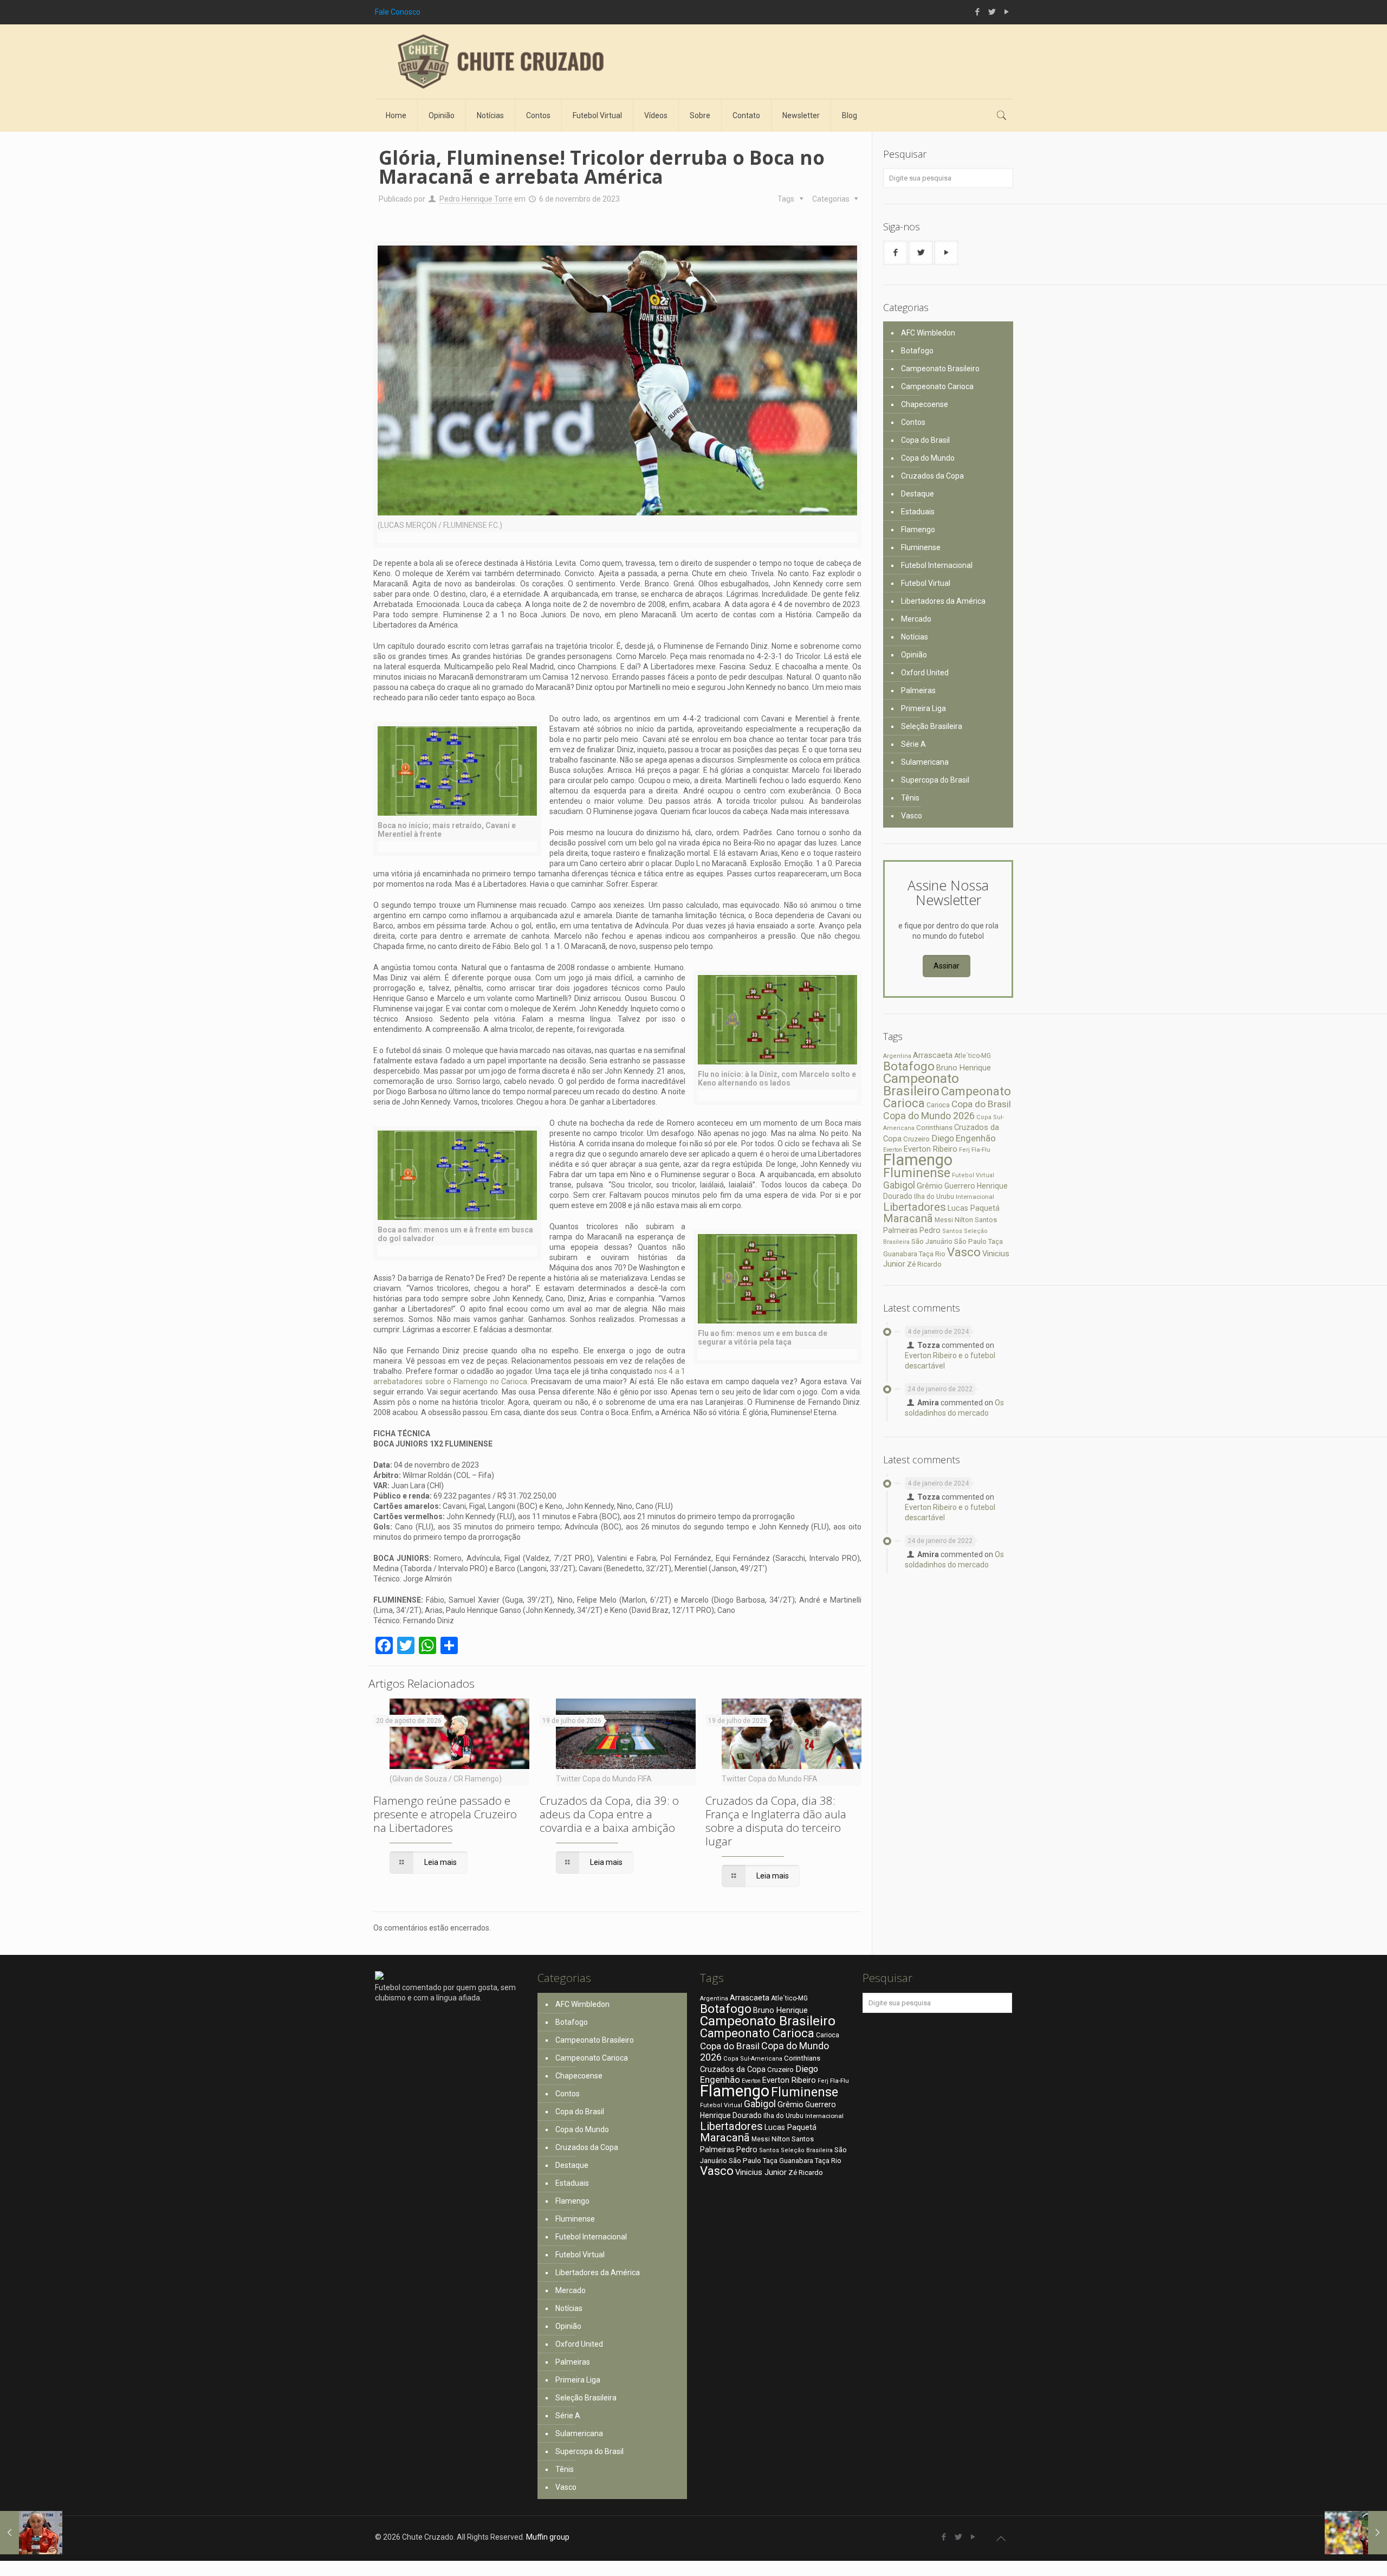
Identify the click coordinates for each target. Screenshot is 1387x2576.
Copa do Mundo (928, 458)
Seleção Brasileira (932, 726)
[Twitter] (992, 12)
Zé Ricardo (924, 1264)
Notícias (915, 637)
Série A (913, 744)
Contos (913, 422)
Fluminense (921, 547)
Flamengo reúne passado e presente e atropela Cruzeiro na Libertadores (445, 1814)
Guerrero (960, 1186)
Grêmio (930, 1186)
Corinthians (934, 1127)
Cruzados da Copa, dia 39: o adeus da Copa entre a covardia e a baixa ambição (609, 1814)
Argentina (897, 1056)
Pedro (930, 1230)
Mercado (916, 619)
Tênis (910, 798)
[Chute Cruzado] (500, 62)
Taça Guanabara (788, 2161)
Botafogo (917, 351)
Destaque (918, 494)
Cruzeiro (916, 1139)
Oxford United (925, 673)
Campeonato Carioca (937, 386)
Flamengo (918, 530)
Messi (944, 1220)
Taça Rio (932, 1254)
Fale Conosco (398, 12)
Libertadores (915, 1207)
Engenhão (976, 1138)
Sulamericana (925, 762)
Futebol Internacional (937, 565)
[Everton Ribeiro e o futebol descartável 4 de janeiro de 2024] (1356, 2533)
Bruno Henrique (964, 1068)
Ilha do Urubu (934, 1196)
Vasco (912, 816)
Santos (952, 1231)
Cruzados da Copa (932, 476)
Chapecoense (925, 404)
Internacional (975, 1197)
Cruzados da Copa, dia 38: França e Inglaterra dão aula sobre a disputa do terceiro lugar (776, 1821)
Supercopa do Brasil (935, 780)
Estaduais (918, 512)
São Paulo (970, 1241)
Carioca (938, 1105)
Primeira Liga (923, 708)
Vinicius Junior (761, 2172)
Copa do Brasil (925, 440)
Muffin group (548, 2537)
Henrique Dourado (731, 2115)
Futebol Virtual (926, 583)
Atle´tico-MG (973, 1056)
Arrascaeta (933, 1055)
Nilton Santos (976, 1220)
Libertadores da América (943, 601)
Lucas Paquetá (974, 1208)
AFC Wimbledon (928, 333)
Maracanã (908, 1218)
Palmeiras (918, 690)
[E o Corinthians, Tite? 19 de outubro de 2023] (31, 2533)
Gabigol (899, 1185)
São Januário (932, 1241)
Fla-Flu (981, 1150)
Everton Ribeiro (931, 1149)
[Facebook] (977, 12)
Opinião (914, 655)
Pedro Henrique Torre (476, 199)
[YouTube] (1006, 12)
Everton (893, 1150)
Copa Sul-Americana (753, 2059)
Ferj (964, 1150)
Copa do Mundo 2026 (929, 1116)
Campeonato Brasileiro (940, 369)
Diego (943, 1138)
